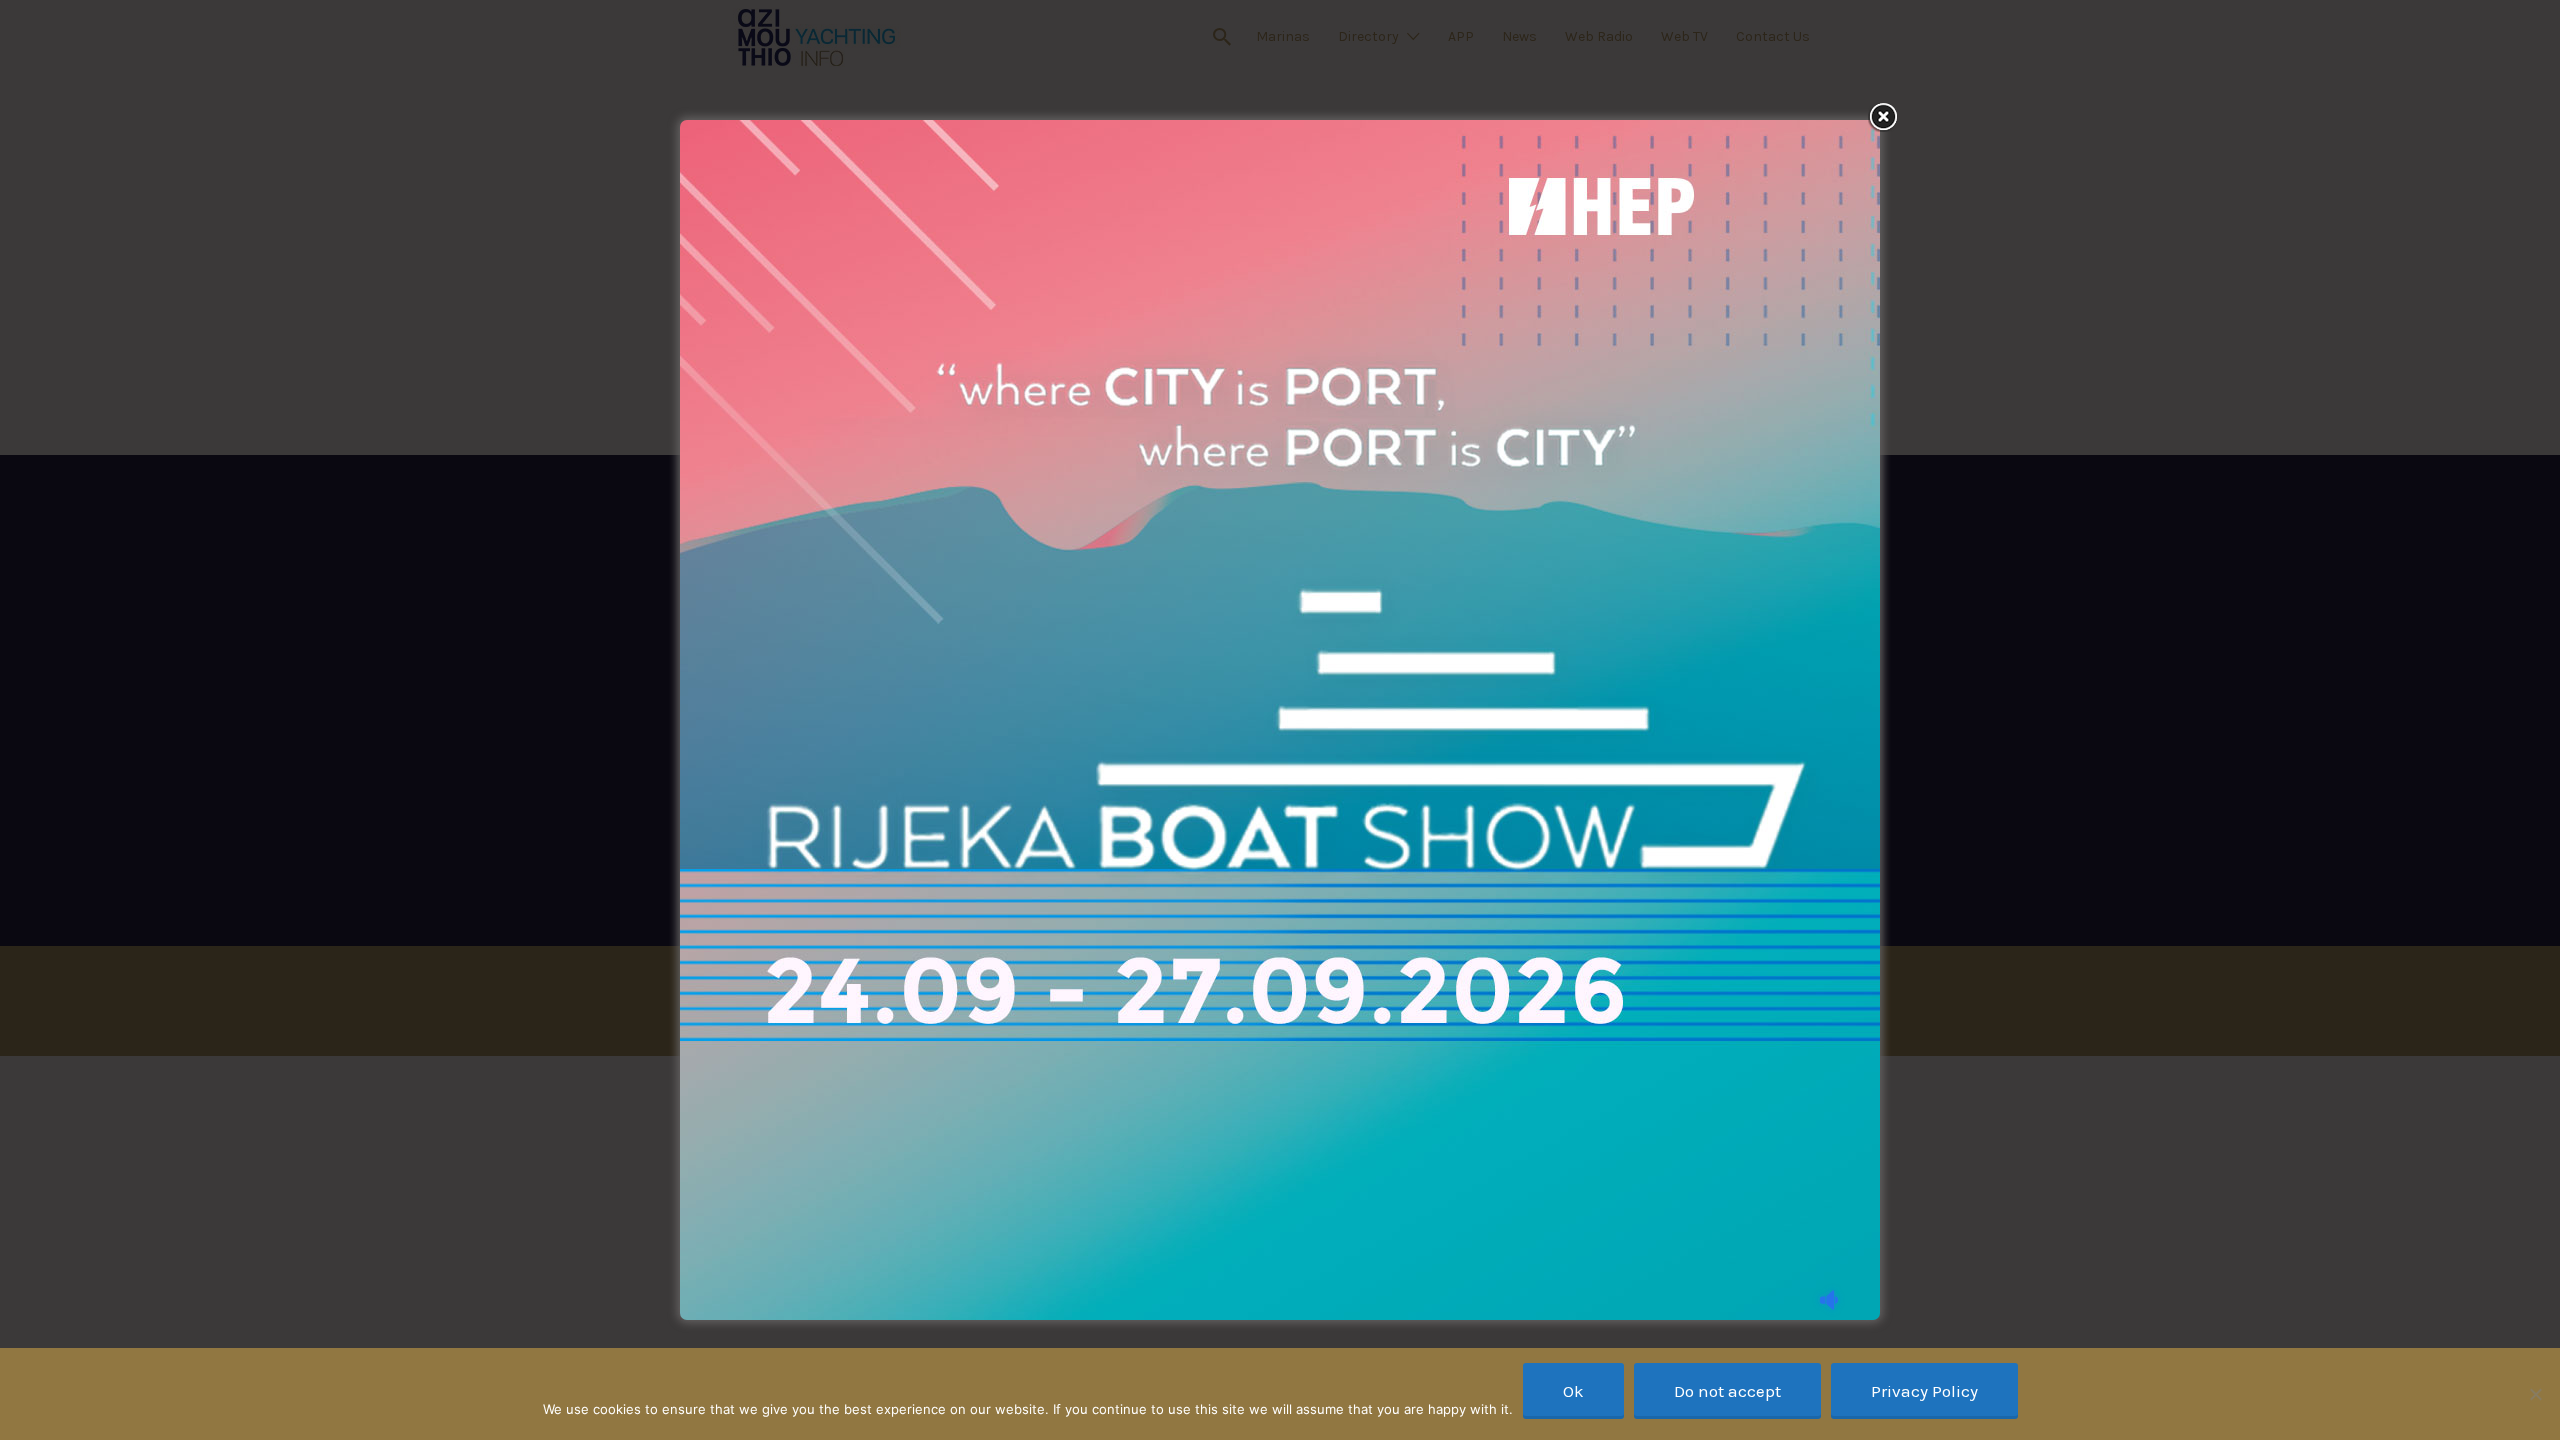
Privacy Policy (1924, 1391)
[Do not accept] (2535, 1394)
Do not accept (1727, 1391)
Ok (1573, 1391)
